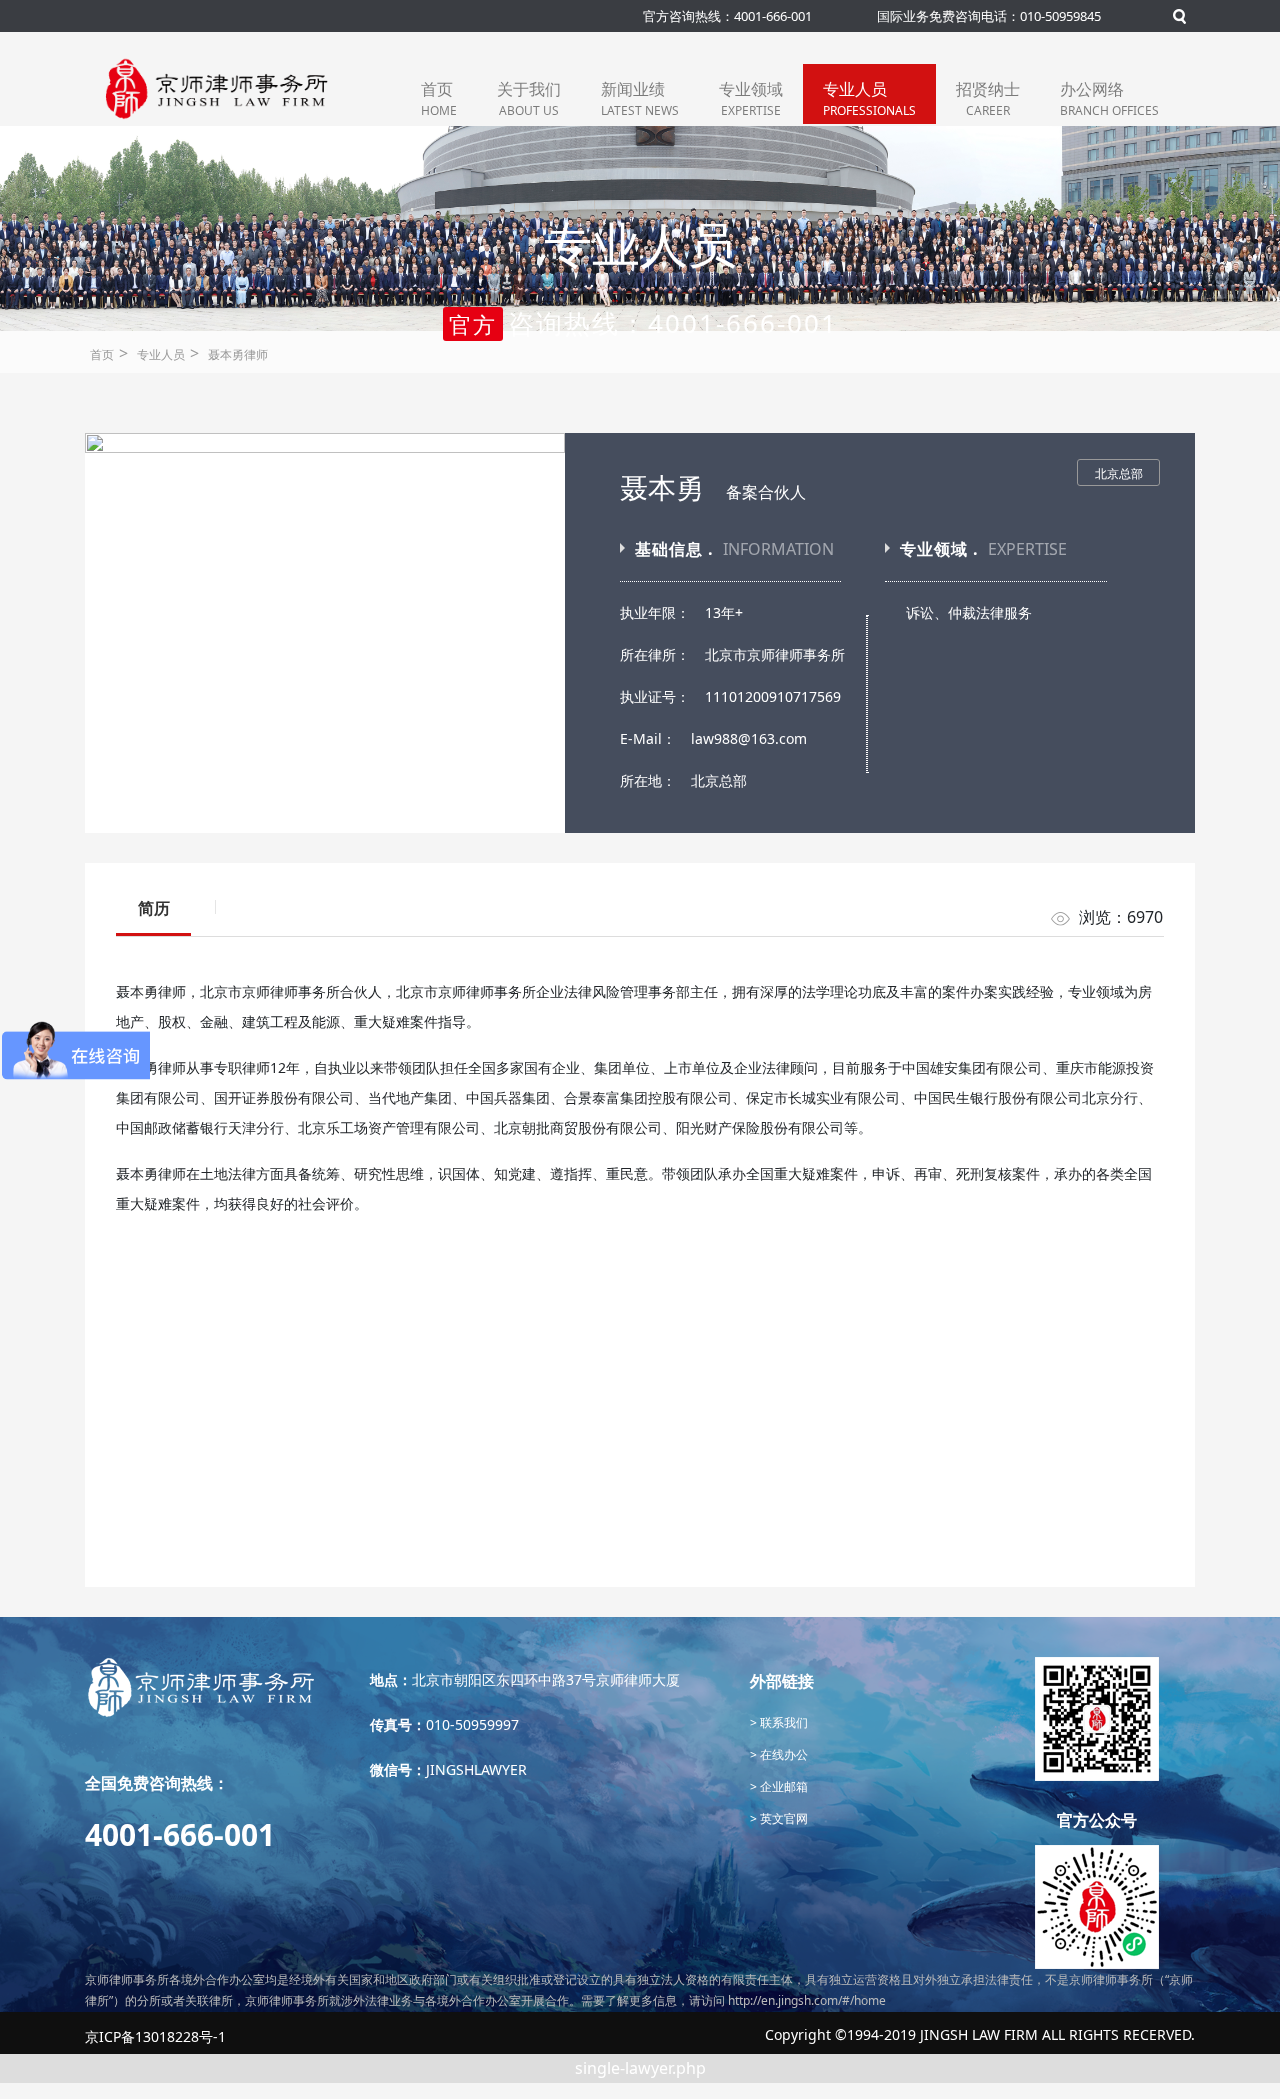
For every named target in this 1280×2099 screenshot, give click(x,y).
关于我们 (529, 98)
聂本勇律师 (238, 354)
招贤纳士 (988, 98)
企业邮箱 (782, 1786)
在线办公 (782, 1754)
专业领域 (751, 98)
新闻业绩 (640, 98)
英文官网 (782, 1818)
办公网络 (1109, 98)
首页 (439, 98)
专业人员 (869, 98)
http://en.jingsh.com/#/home (807, 2000)
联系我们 (782, 1722)
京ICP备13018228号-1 (155, 2036)
